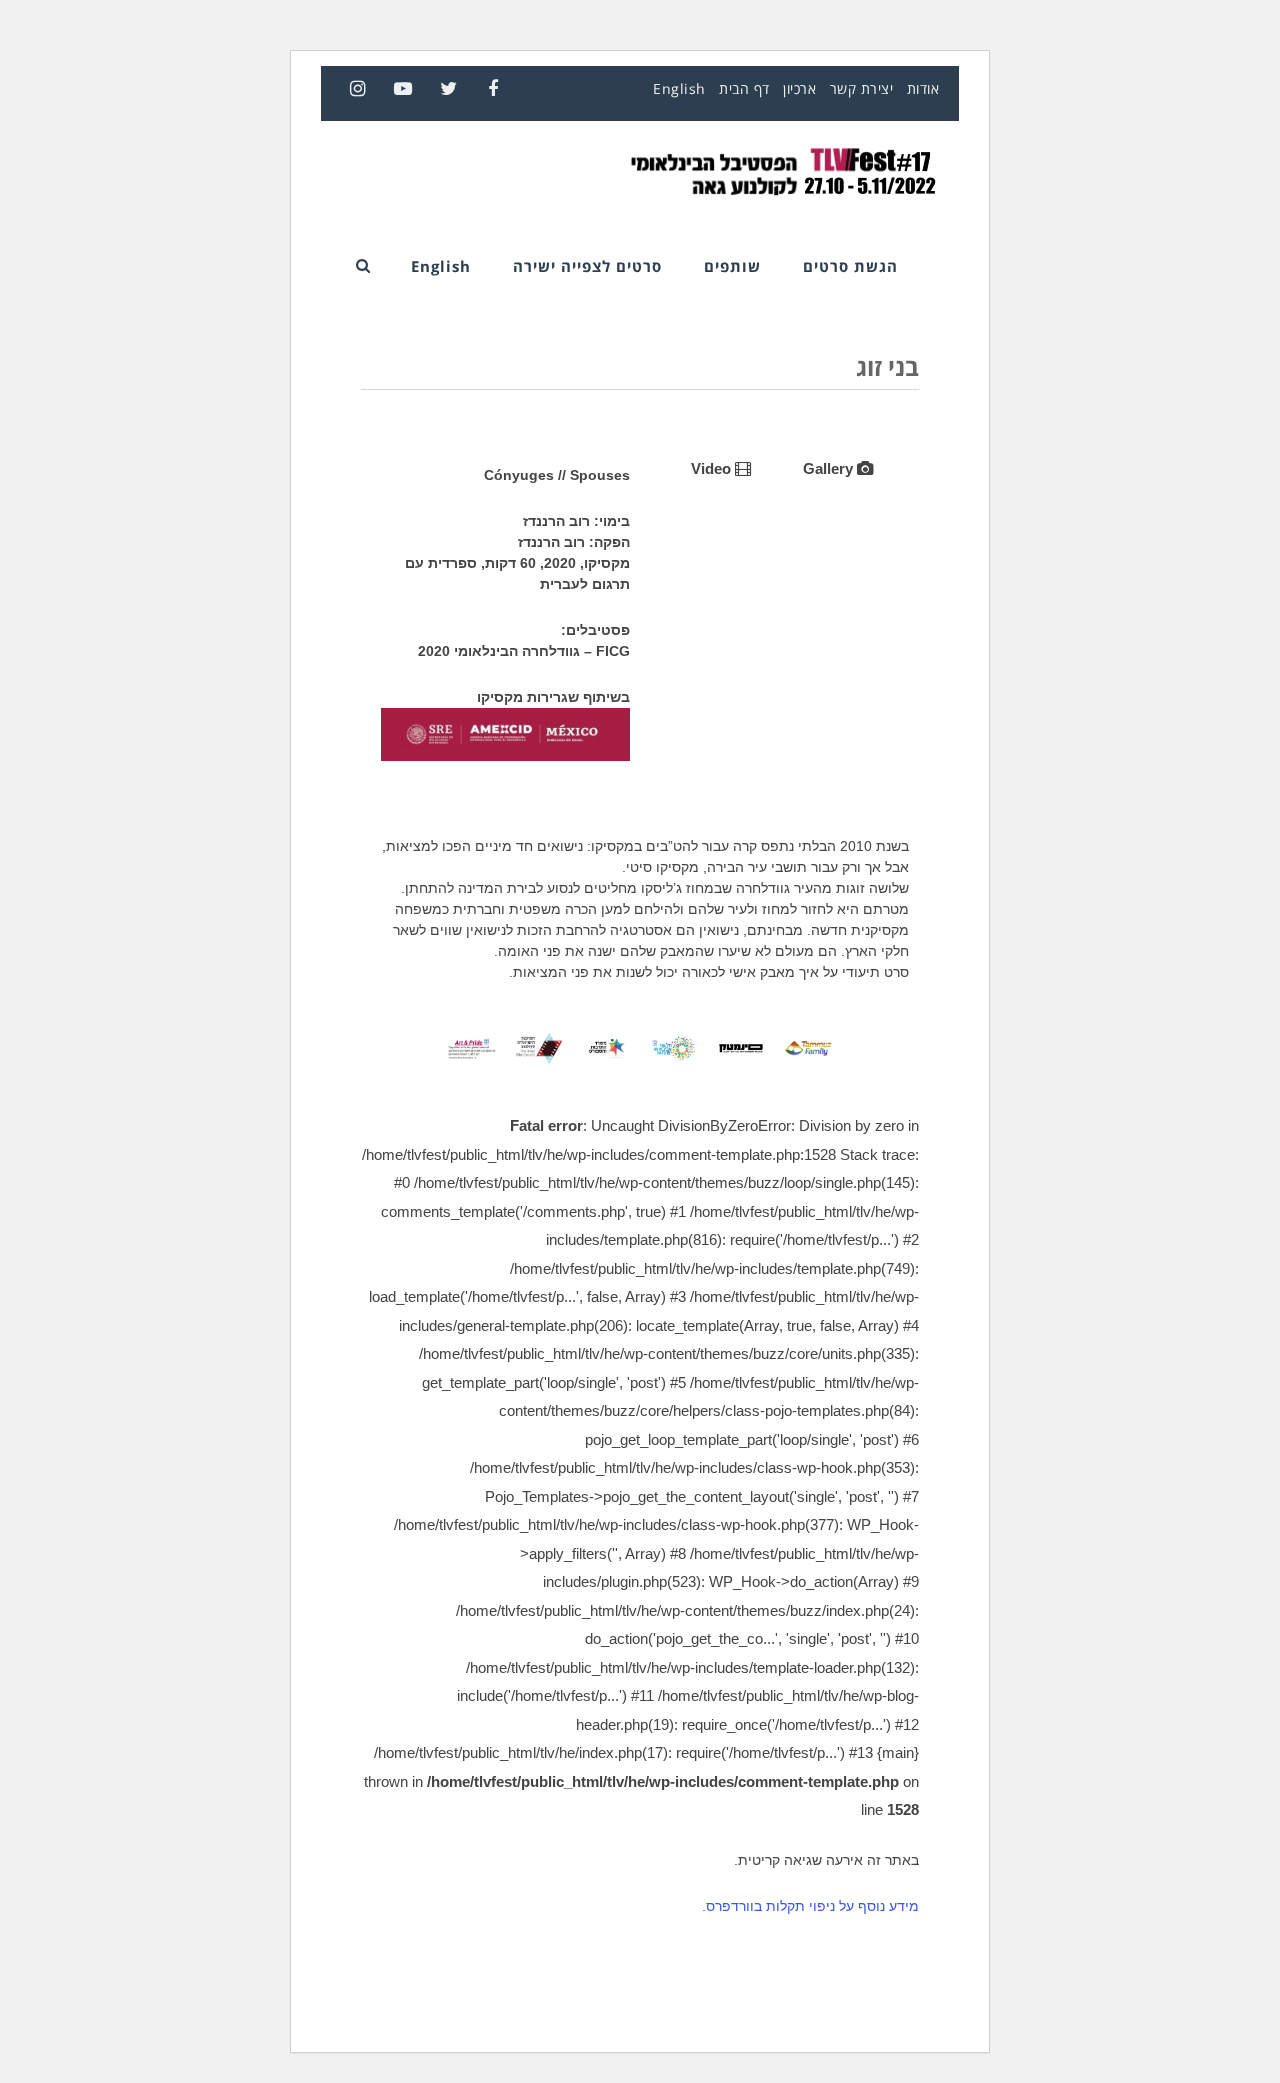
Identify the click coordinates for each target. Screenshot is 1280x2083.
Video (713, 468)
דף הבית (744, 88)
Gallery (830, 468)
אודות (923, 88)
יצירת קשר (862, 88)
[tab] (838, 468)
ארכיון (799, 88)
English (679, 88)
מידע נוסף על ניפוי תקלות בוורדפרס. (810, 1906)
